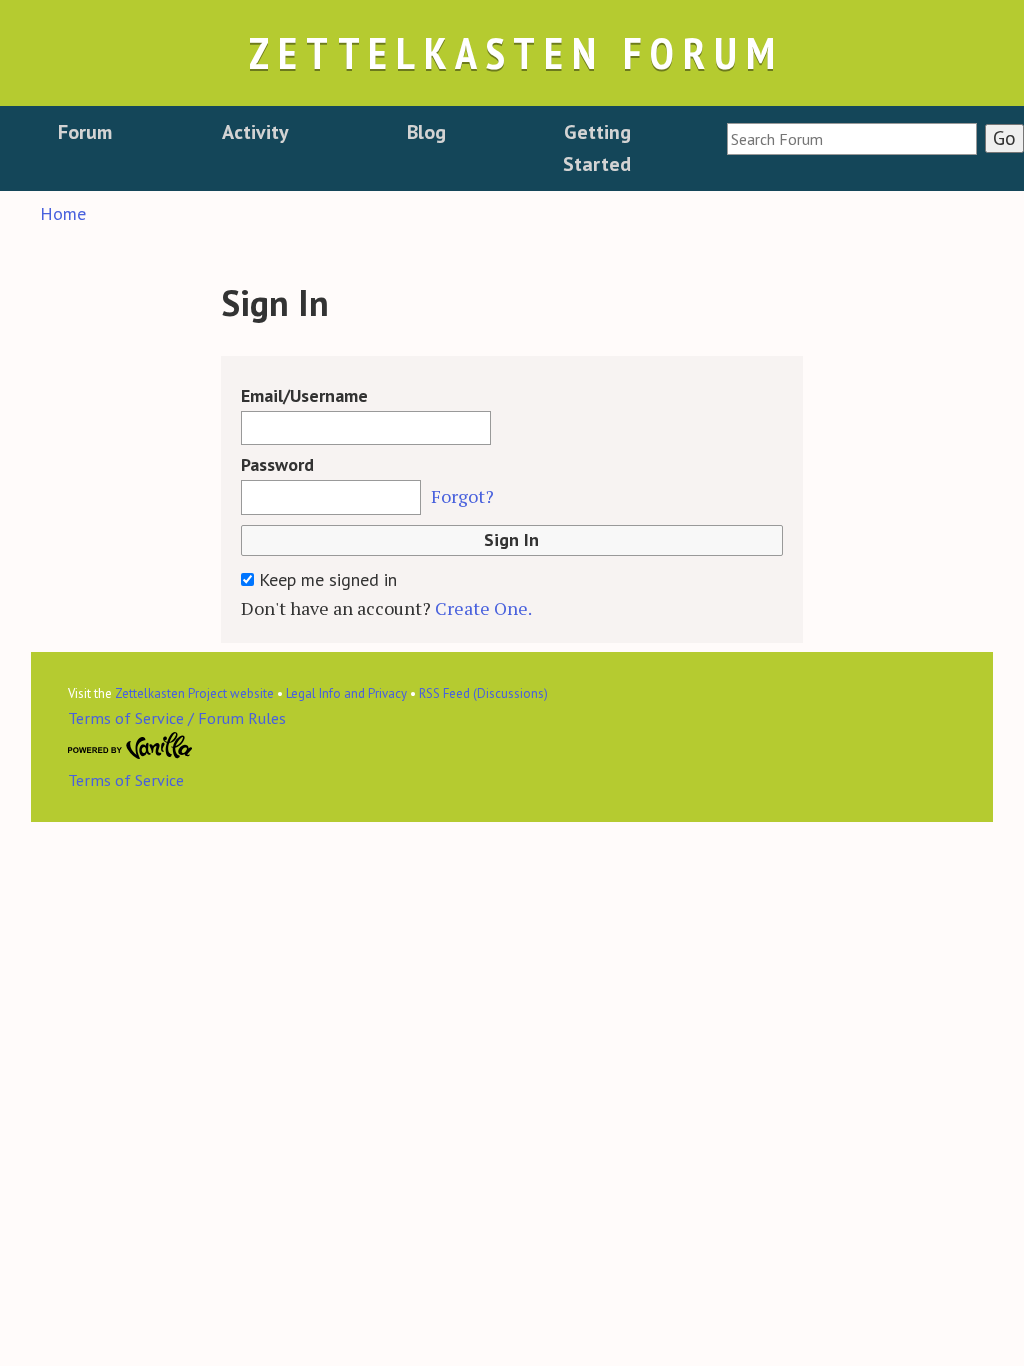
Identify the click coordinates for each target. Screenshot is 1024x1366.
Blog (426, 132)
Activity (255, 132)
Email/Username (304, 395)
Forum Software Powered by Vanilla (130, 746)
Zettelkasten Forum (516, 52)
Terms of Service (126, 780)
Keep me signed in (325, 579)
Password (277, 464)
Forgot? (462, 496)
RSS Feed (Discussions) (483, 693)
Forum (85, 132)
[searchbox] (852, 139)
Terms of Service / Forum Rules (177, 718)
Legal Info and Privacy (346, 693)
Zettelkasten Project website (194, 693)
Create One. (483, 608)
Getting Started (597, 148)
